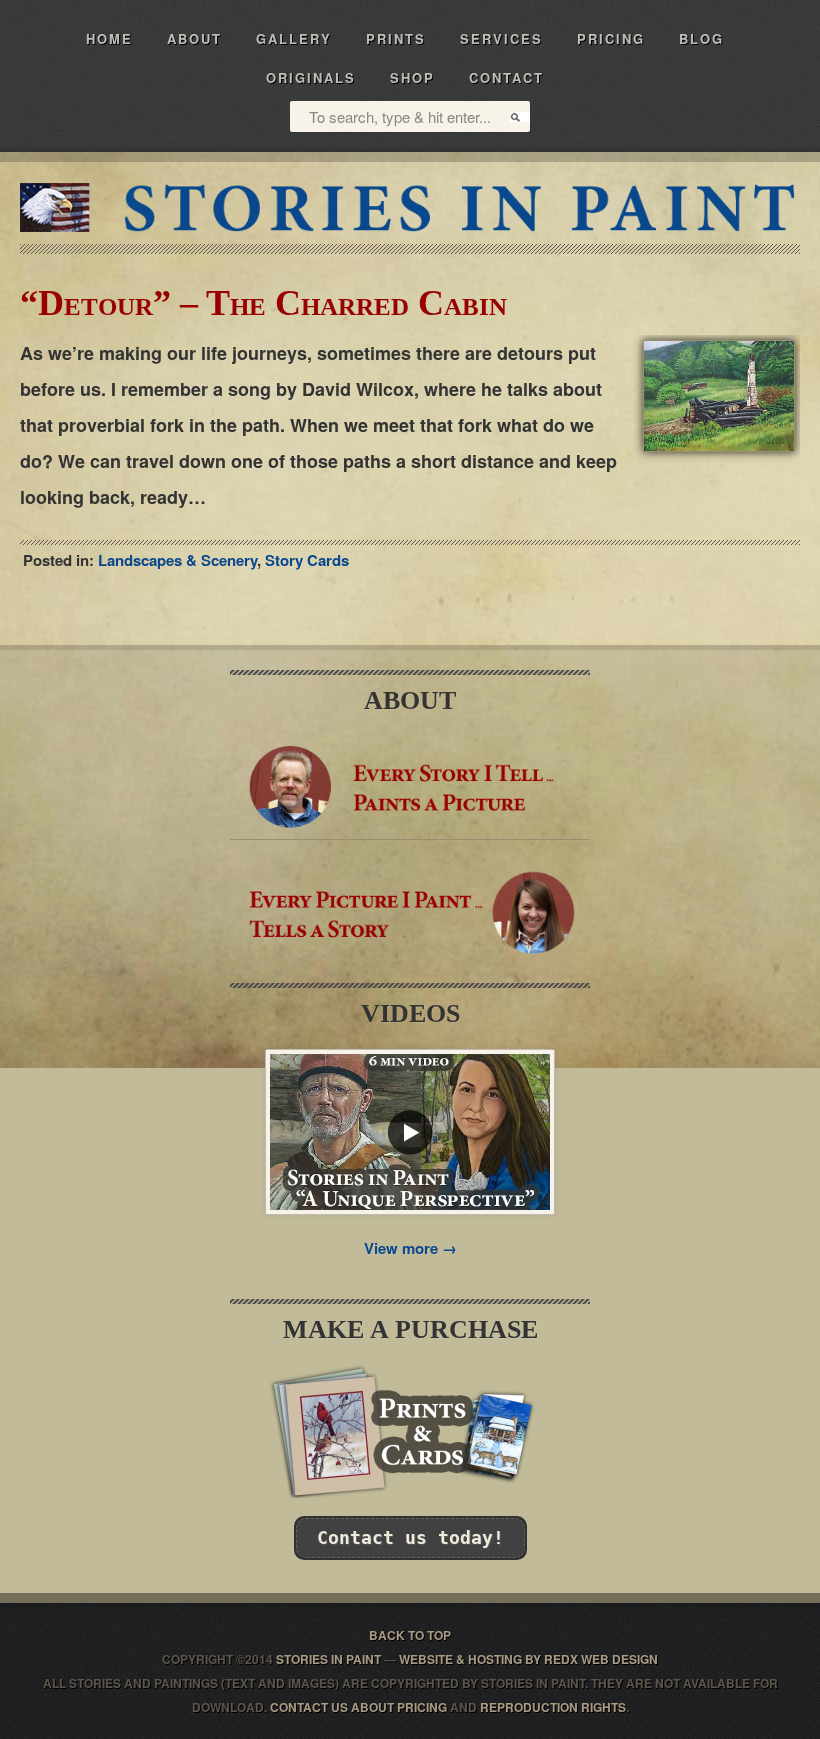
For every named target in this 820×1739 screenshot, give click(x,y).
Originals (311, 77)
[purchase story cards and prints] (410, 1492)
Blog (701, 38)
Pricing (611, 38)
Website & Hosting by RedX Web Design (528, 1659)
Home (109, 38)
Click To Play (410, 1132)
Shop (412, 77)
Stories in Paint (410, 207)
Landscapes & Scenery (177, 560)
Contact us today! (410, 1537)
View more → (410, 1248)
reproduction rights (553, 1707)
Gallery (294, 38)
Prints (396, 38)
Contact (506, 77)
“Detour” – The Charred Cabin (263, 303)
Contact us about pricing (358, 1707)
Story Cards (307, 560)
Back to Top (410, 1635)
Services (501, 38)
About (194, 38)
